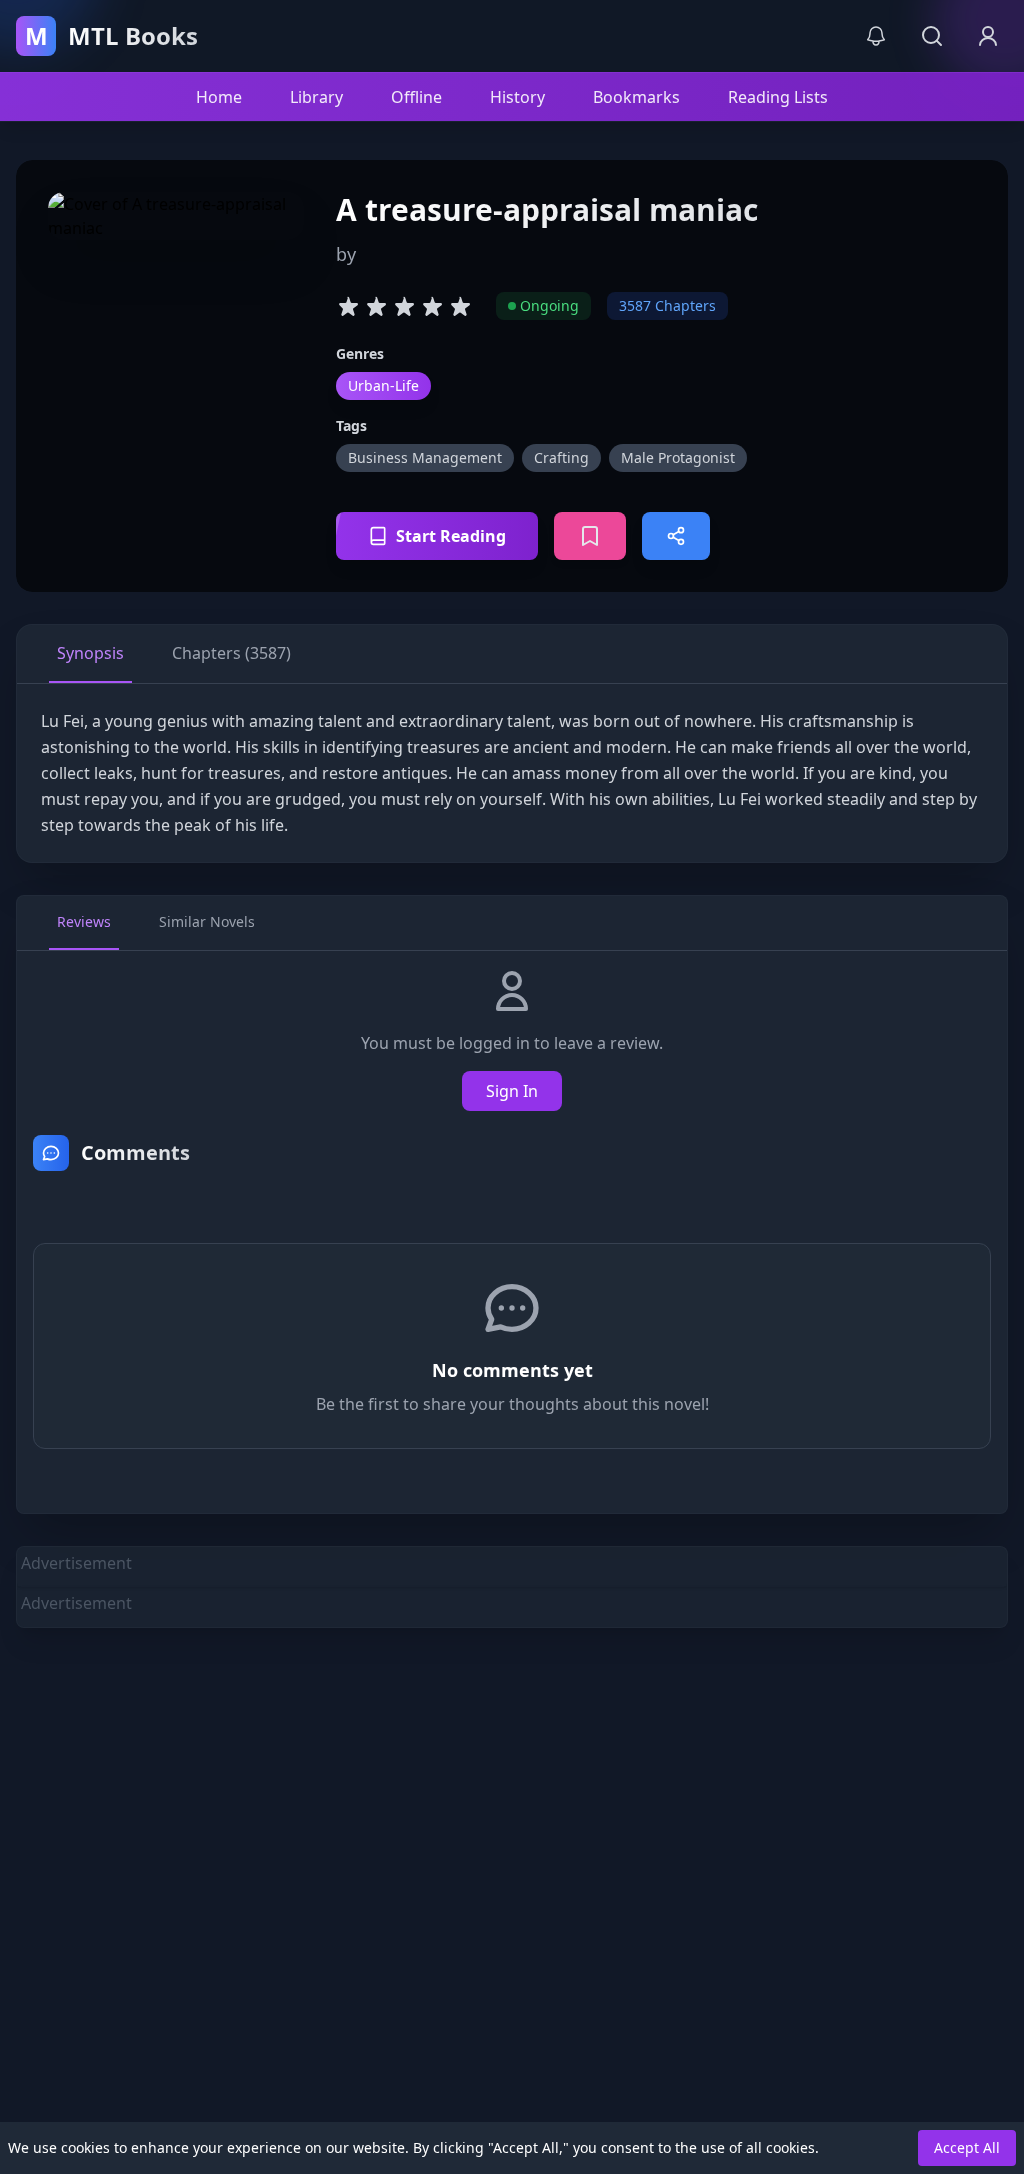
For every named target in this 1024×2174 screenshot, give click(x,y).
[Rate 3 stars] (404, 306)
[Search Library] (932, 36)
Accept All (967, 2147)
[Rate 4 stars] (432, 306)
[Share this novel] (676, 536)
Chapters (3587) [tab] (231, 653)
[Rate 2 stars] (376, 306)
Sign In (512, 1091)
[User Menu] (988, 36)
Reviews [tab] (84, 921)
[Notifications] (876, 36)
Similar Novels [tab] (207, 921)
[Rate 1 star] (348, 306)
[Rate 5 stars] (460, 306)
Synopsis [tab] (90, 653)
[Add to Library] (590, 536)
